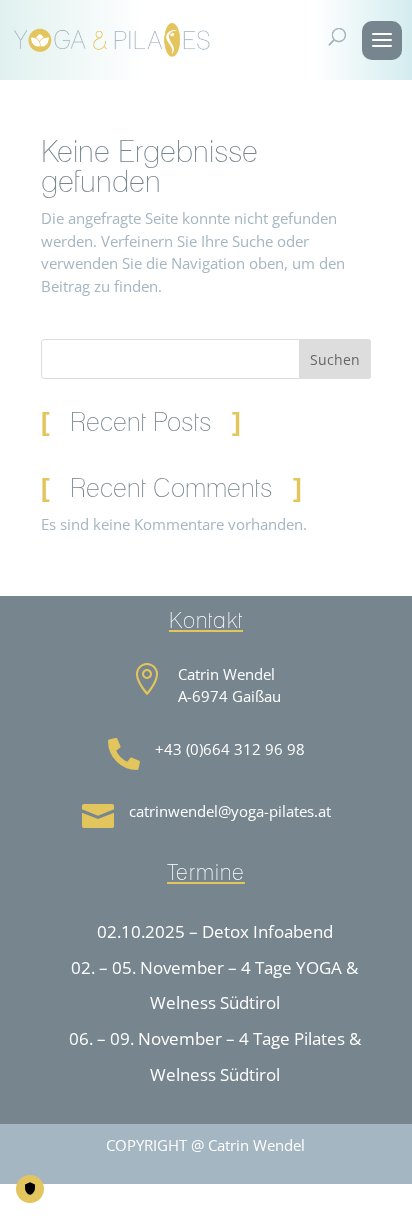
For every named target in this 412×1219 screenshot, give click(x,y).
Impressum (190, 1197)
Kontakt (108, 1197)
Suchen (335, 359)
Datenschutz (287, 1197)
